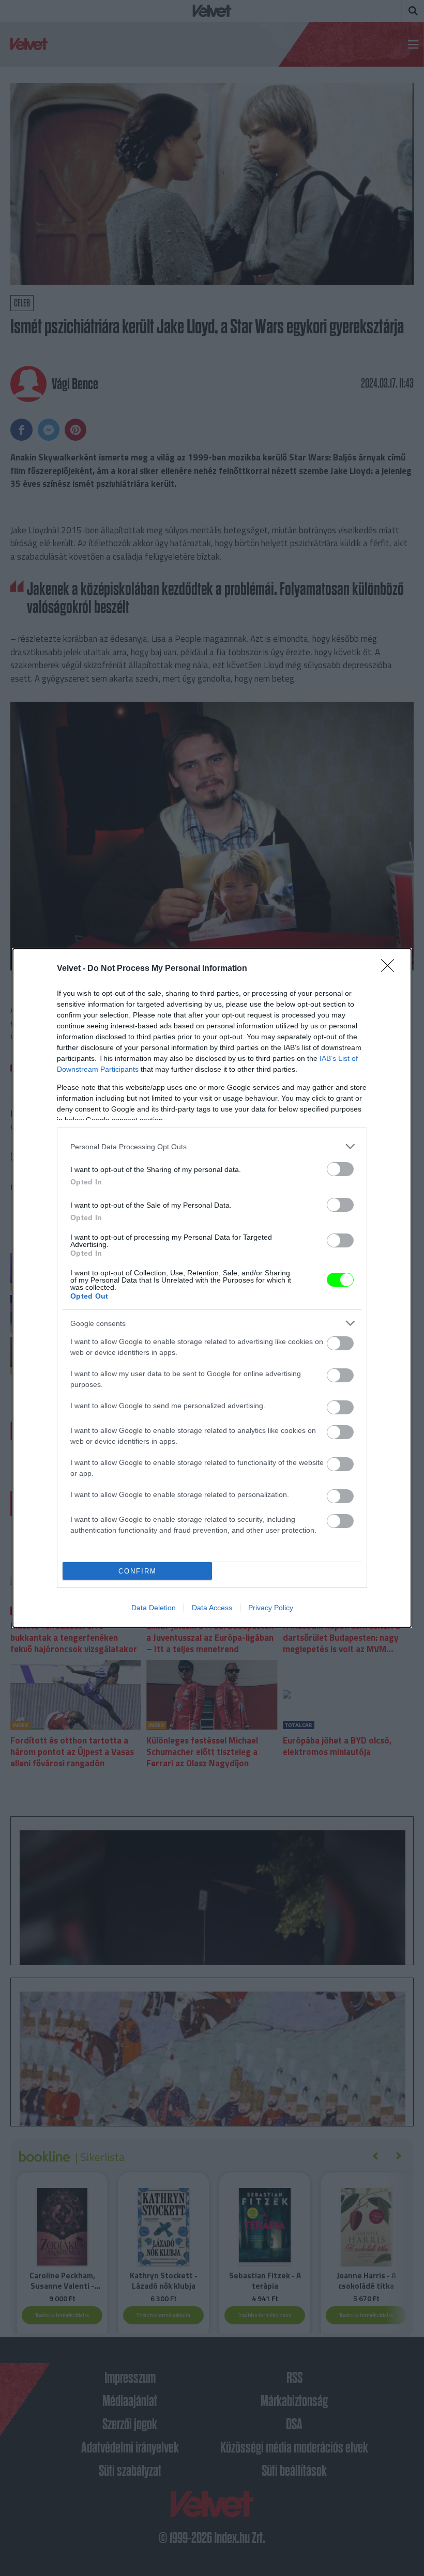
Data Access (212, 1608)
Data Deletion (154, 1608)
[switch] (340, 1169)
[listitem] (212, 1146)
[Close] (391, 969)
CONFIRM (138, 1571)
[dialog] (212, 1288)
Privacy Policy (271, 1608)
